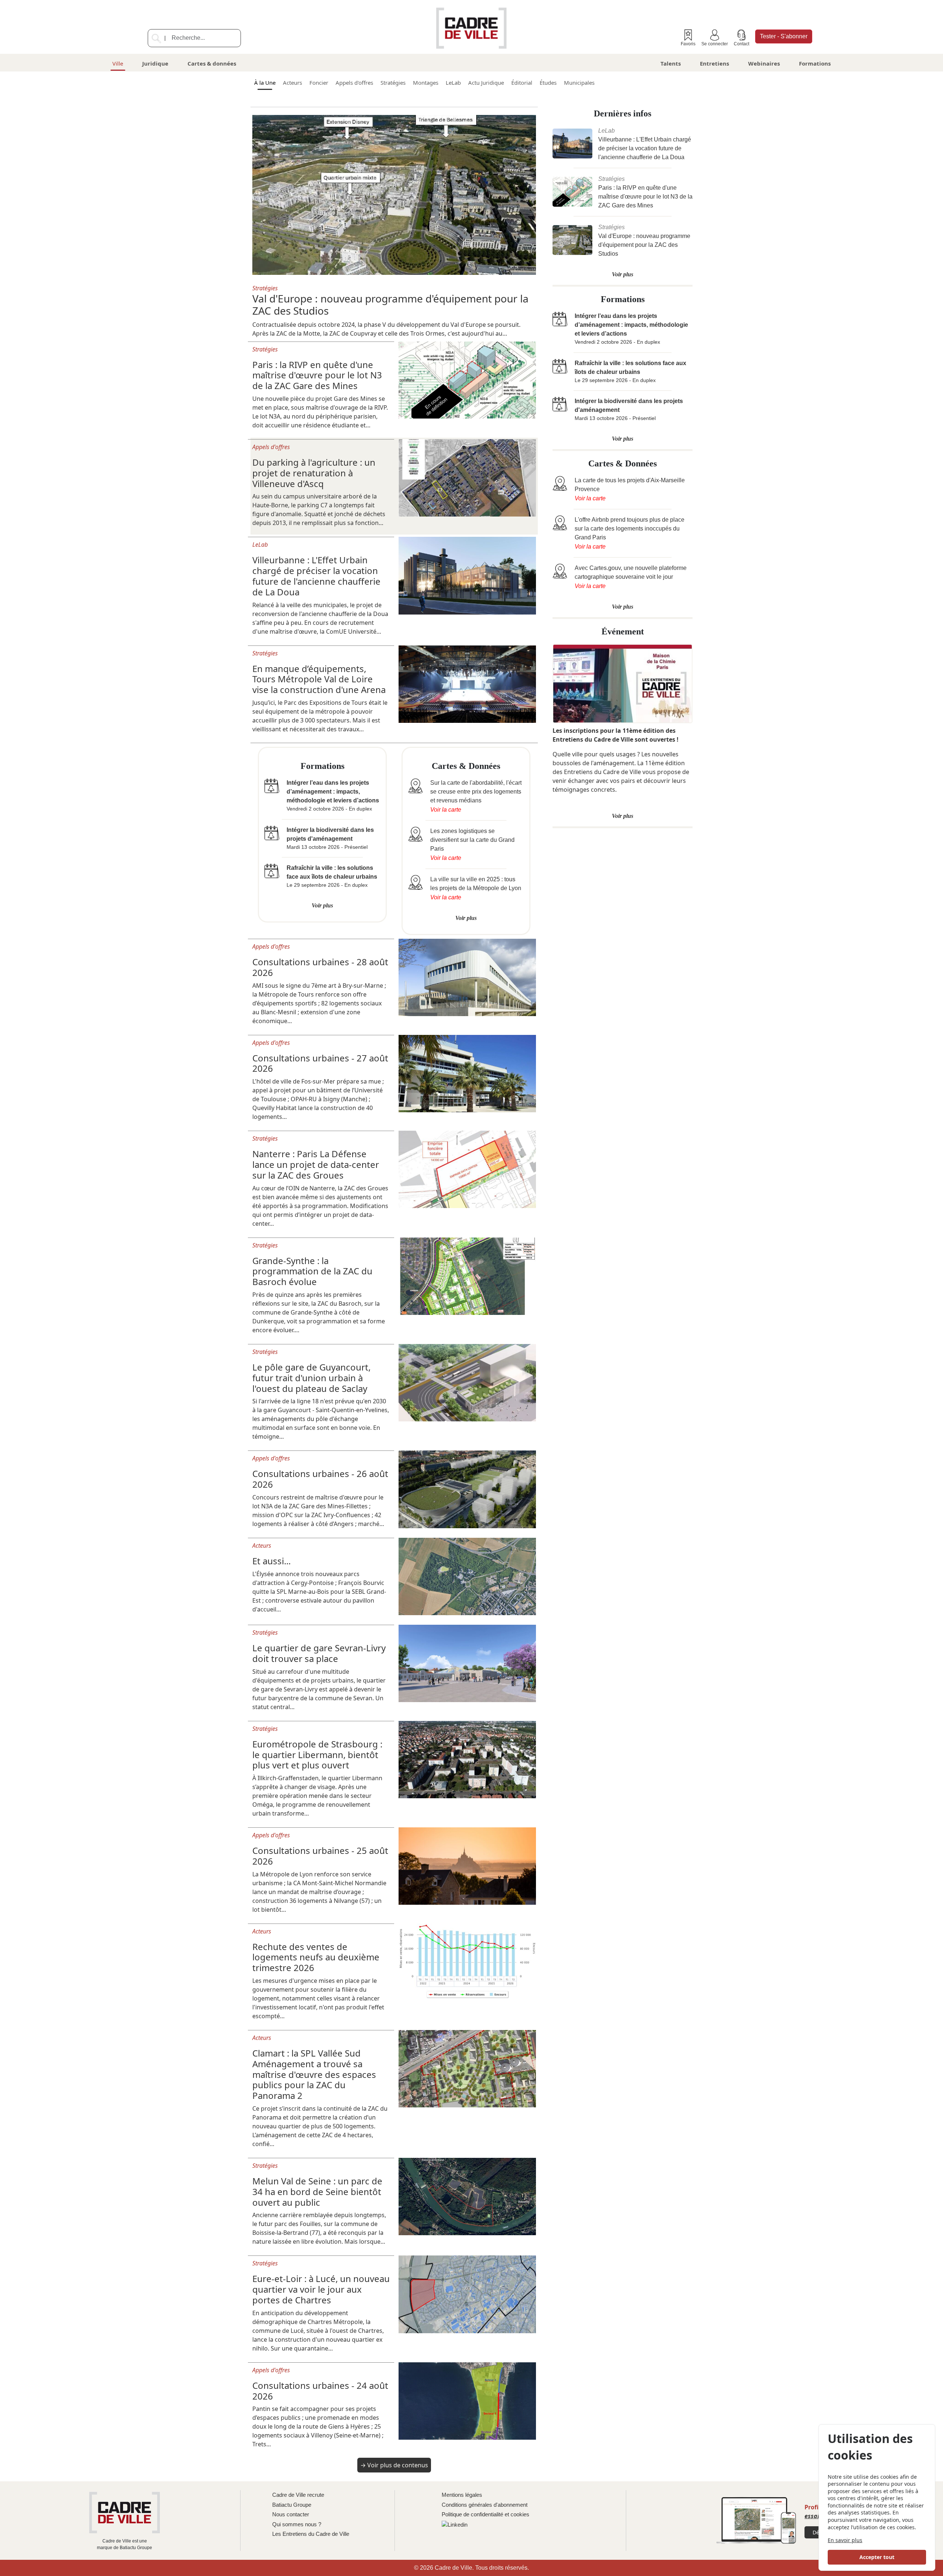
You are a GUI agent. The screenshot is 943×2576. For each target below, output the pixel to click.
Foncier (319, 83)
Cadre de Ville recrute (298, 2495)
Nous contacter (291, 2514)
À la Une (265, 83)
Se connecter (715, 44)
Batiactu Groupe (292, 2505)
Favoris (688, 44)
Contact (742, 44)
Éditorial (522, 83)
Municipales (579, 83)
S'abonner (784, 36)
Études (548, 83)
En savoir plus (845, 2540)
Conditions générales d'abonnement (485, 2505)
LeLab (453, 83)
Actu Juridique (486, 83)
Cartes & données (212, 63)
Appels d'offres (354, 83)
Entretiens (714, 63)
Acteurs (292, 83)
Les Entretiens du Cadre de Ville (311, 2534)
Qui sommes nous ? (297, 2524)
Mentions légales (462, 2495)
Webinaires (764, 63)
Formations (815, 63)
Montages (426, 83)
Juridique (155, 63)
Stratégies (393, 83)
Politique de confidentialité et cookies (485, 2514)
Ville (118, 63)
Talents (671, 63)
